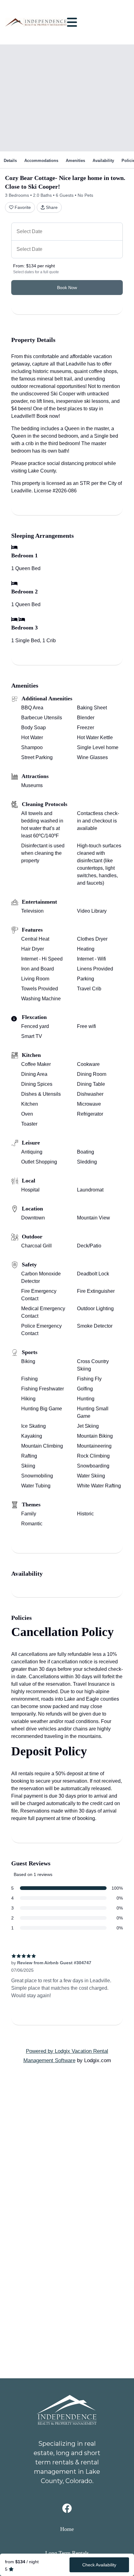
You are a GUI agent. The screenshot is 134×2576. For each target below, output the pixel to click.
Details (10, 161)
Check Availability (99, 2565)
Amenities (75, 161)
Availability (103, 161)
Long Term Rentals (67, 2553)
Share (52, 207)
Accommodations (41, 161)
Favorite (23, 207)
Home (67, 2529)
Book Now (67, 288)
